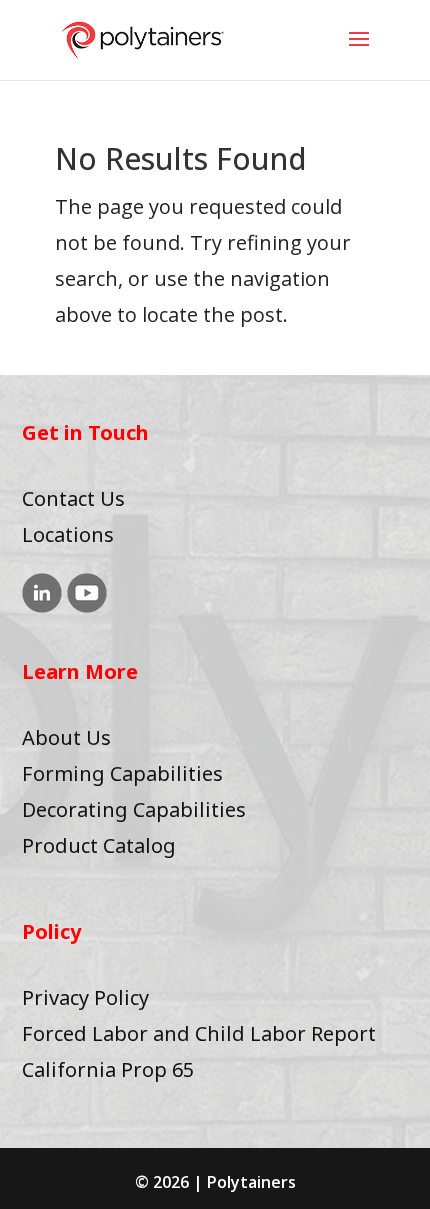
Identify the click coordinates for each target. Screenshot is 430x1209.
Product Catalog (99, 845)
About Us (66, 737)
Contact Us (73, 498)
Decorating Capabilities (134, 809)
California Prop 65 (108, 1069)
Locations (68, 534)
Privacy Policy (85, 997)
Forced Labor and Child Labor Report (199, 1033)
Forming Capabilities (122, 773)
